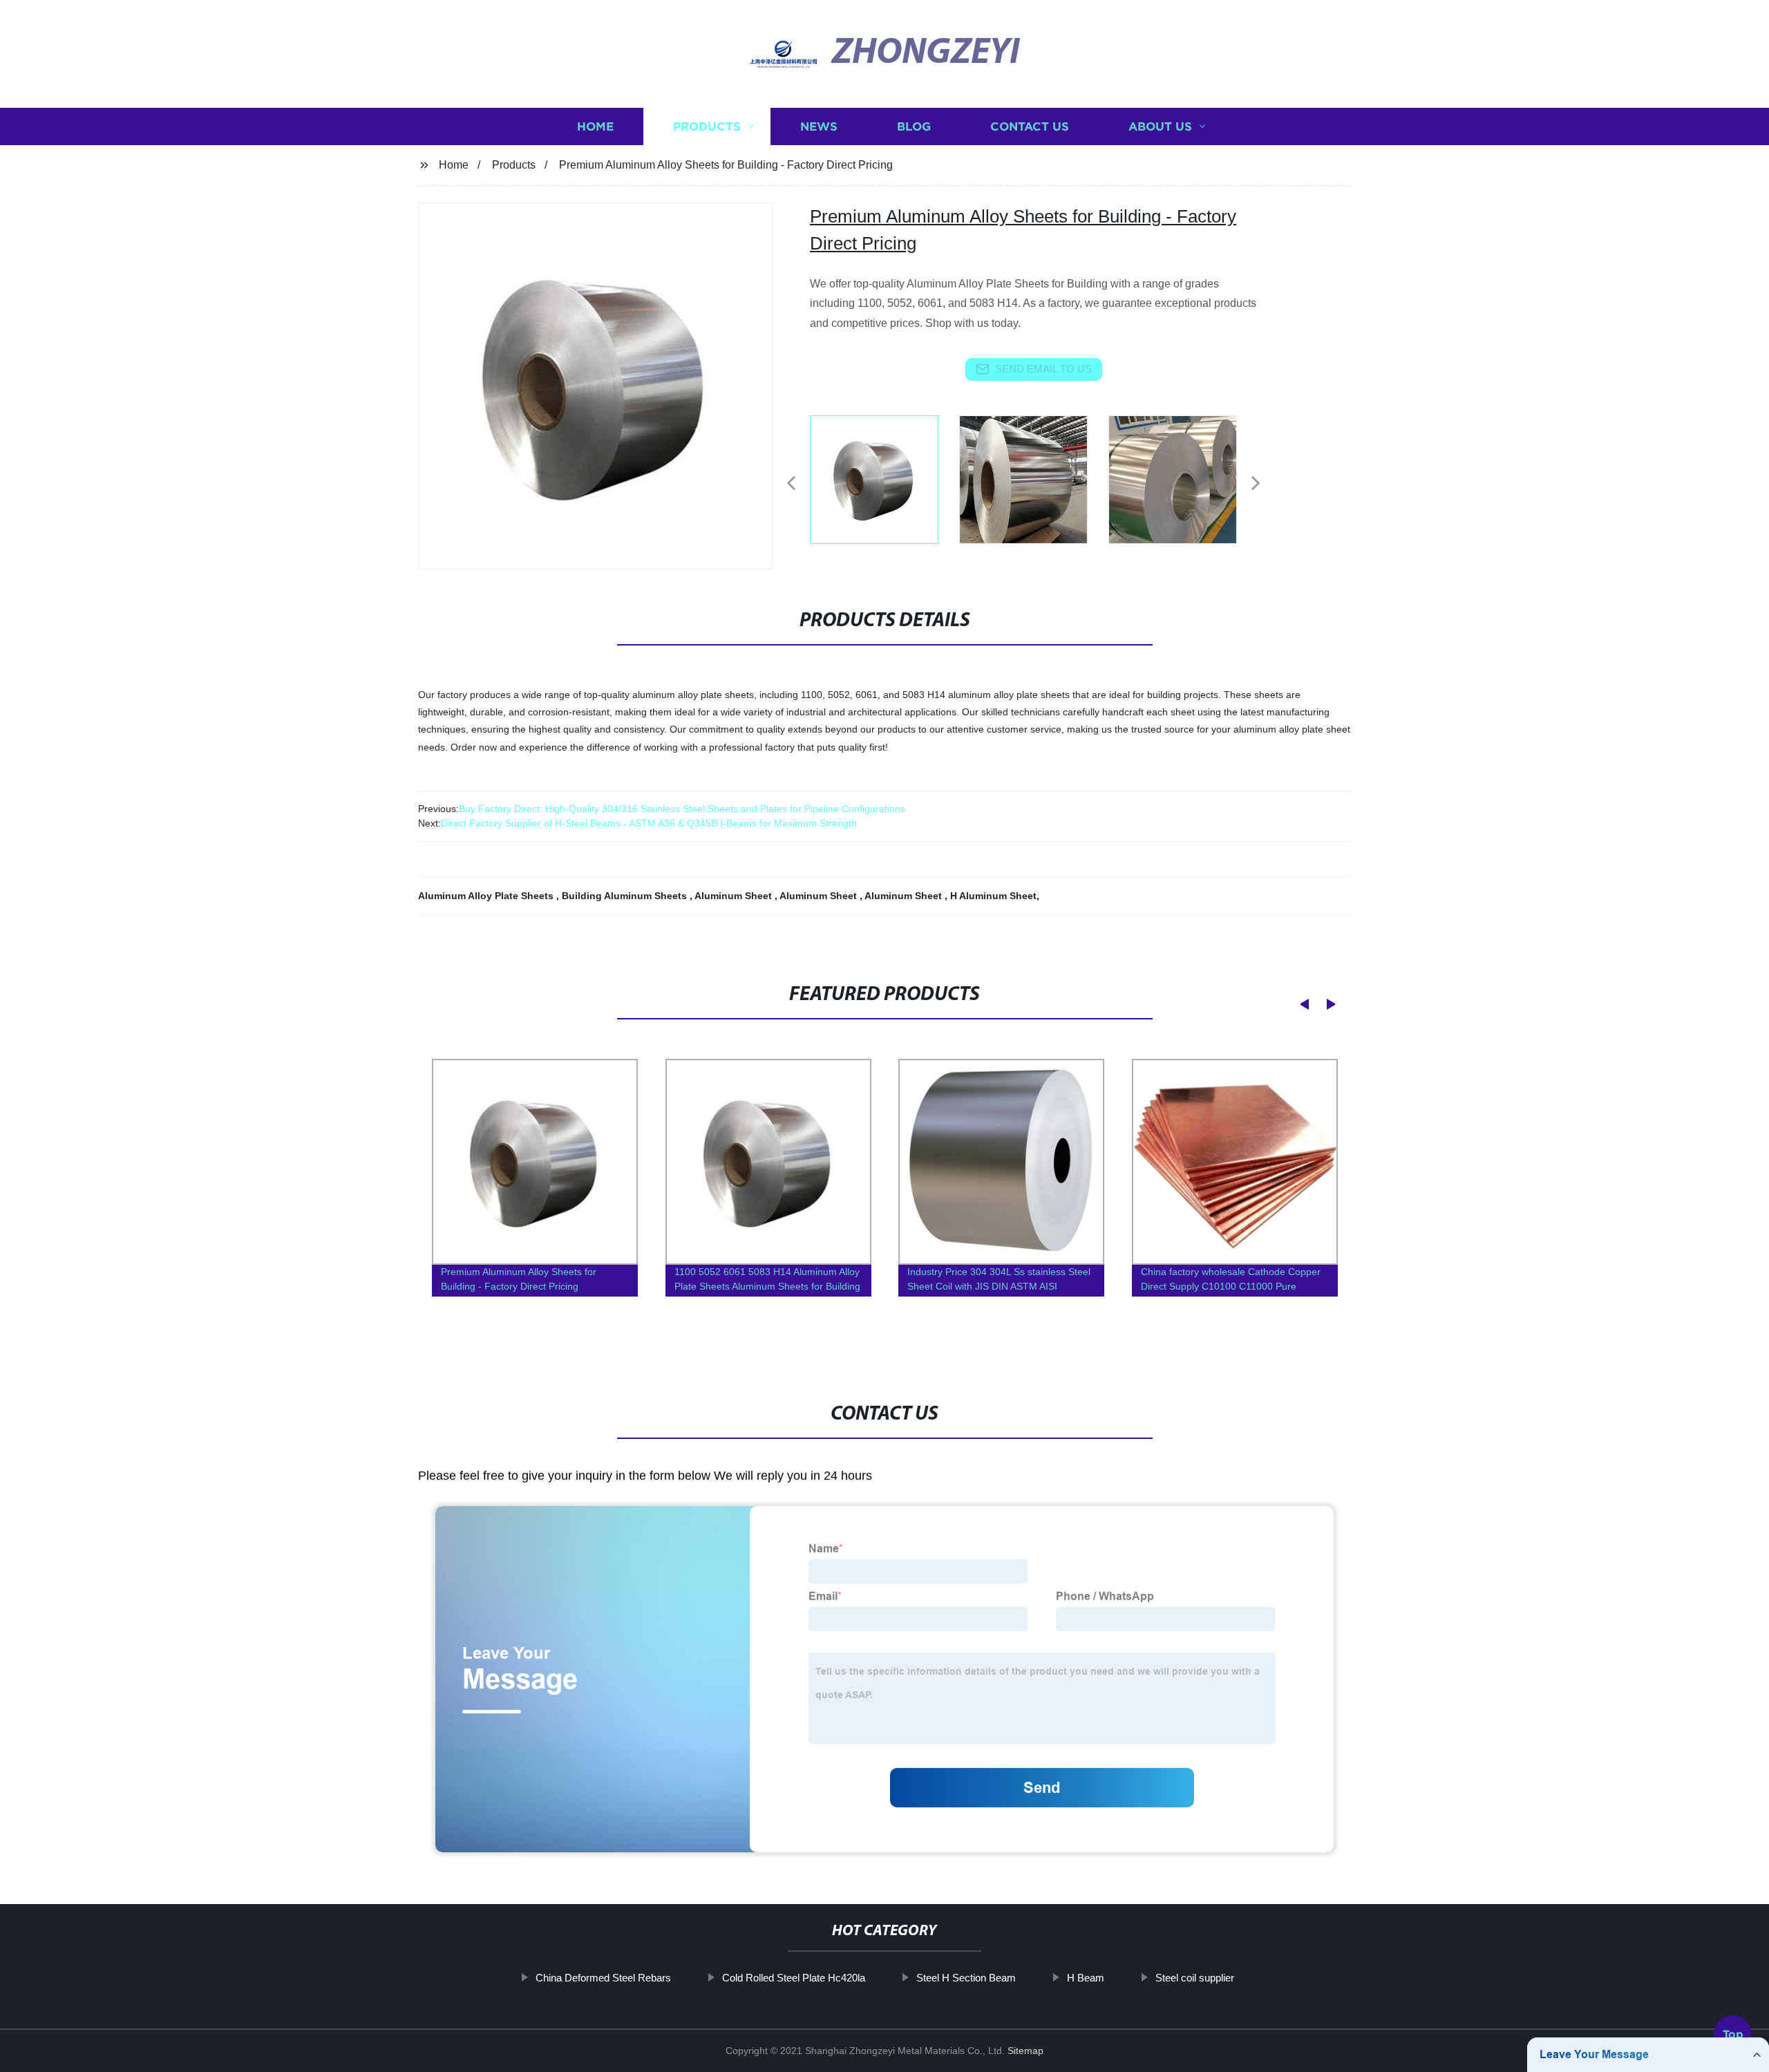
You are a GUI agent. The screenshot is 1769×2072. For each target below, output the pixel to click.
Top (1733, 2032)
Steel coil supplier (1195, 1978)
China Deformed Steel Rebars (603, 1978)
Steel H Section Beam (966, 1978)
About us (1160, 126)
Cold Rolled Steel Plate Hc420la (794, 1978)
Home (595, 126)
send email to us (1043, 369)
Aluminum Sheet (735, 896)
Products (707, 126)
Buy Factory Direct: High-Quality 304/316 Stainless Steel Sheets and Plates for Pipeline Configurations (682, 809)
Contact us (1030, 126)
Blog (914, 126)
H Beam (1086, 1978)
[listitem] (884, 478)
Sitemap (1025, 2051)
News (819, 126)
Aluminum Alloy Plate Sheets (487, 896)
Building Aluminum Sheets (626, 896)
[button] (791, 484)
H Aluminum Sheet (993, 896)
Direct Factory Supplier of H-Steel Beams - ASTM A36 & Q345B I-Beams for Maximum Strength (649, 823)
